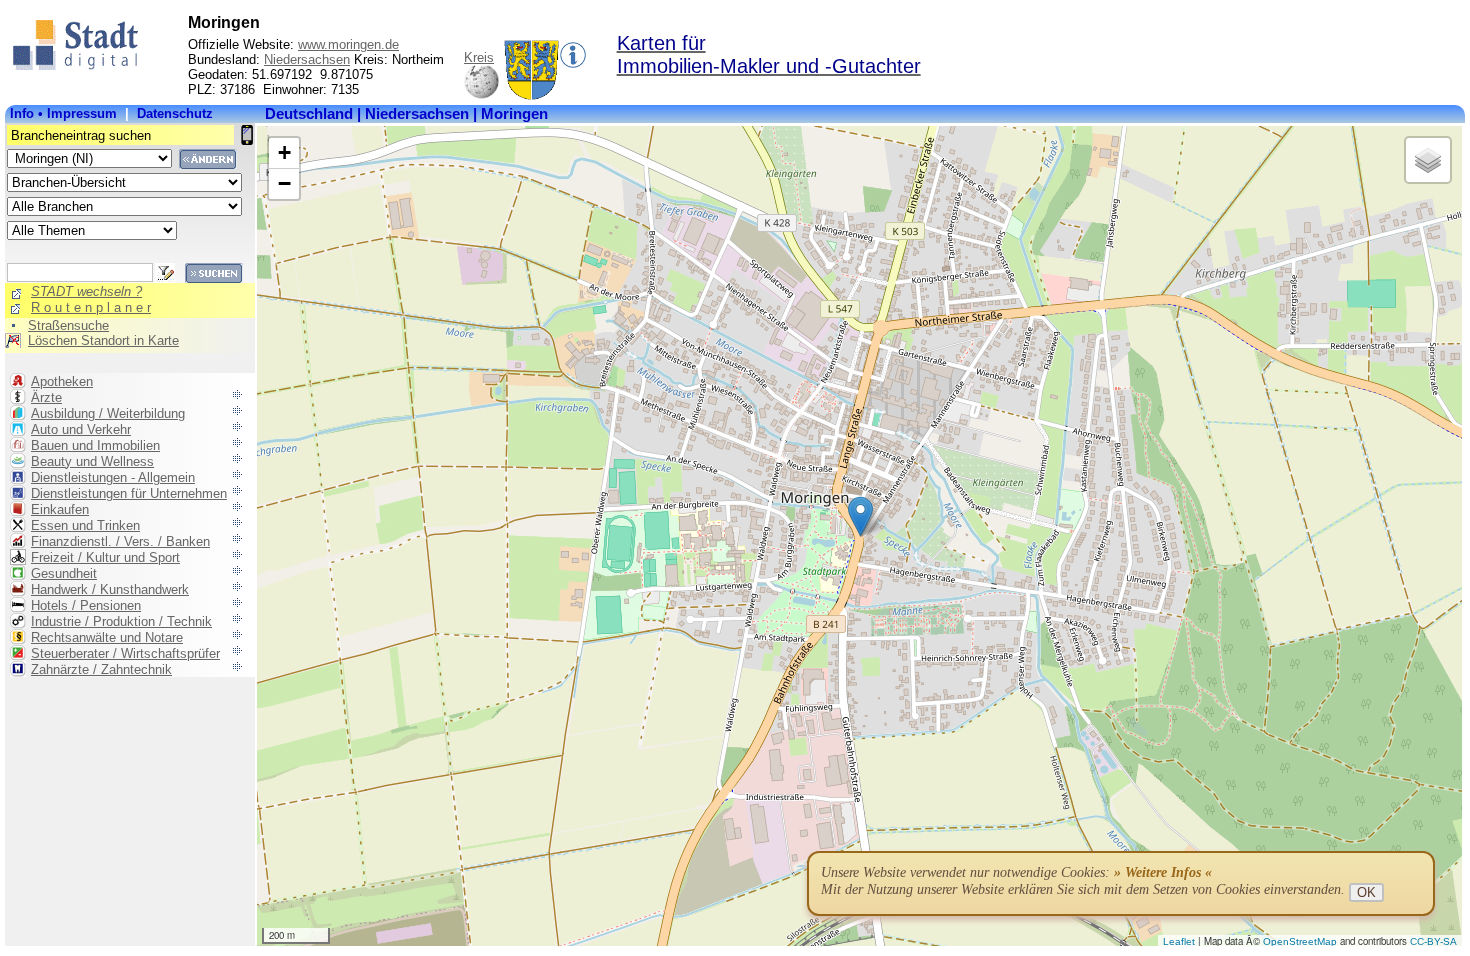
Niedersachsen (307, 59)
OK (1366, 892)
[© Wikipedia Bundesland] (481, 95)
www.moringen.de (348, 44)
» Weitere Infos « (1163, 872)
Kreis (479, 57)
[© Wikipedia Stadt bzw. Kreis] (531, 95)
